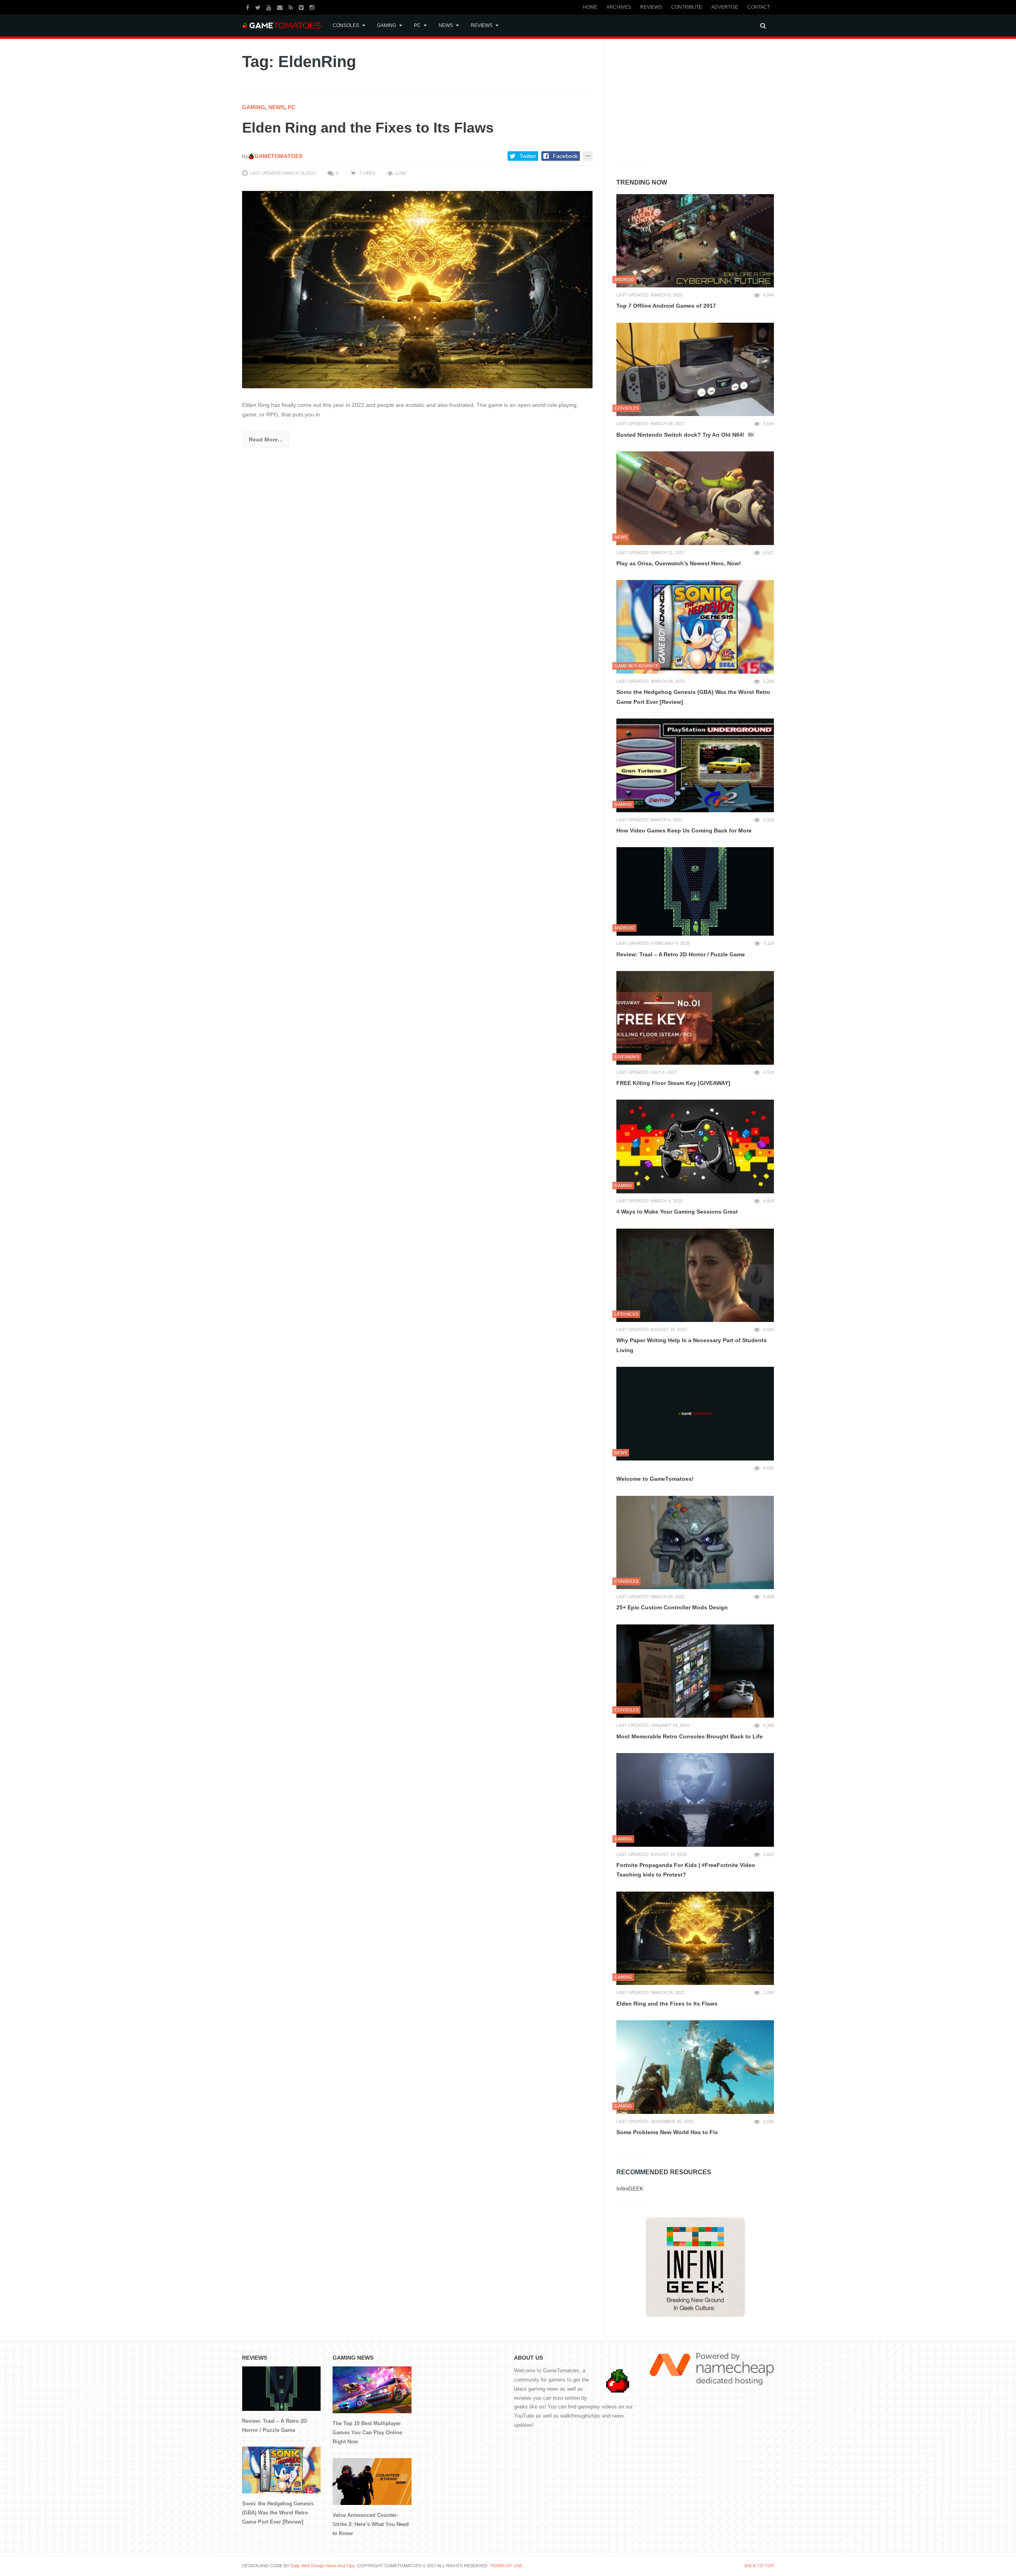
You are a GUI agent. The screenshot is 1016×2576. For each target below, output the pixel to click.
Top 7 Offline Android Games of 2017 (666, 306)
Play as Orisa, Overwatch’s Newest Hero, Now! (679, 563)
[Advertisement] (676, 100)
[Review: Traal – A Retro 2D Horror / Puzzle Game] (695, 891)
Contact (759, 7)
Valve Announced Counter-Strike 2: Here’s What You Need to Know (371, 2524)
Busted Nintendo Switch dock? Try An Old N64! (681, 435)
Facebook (565, 156)
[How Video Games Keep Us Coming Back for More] (695, 765)
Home (590, 7)
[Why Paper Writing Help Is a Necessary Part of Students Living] (695, 1275)
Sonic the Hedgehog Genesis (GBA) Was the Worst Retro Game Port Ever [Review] (693, 697)
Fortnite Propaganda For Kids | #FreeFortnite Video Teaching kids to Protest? (686, 1870)
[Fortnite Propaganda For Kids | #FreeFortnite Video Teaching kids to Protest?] (695, 1800)
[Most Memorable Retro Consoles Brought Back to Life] (695, 1671)
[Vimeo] (302, 7)
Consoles (346, 25)
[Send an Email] (281, 7)
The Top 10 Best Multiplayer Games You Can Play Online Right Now (367, 2432)
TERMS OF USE (506, 2566)
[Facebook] (249, 7)
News (446, 25)
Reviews (651, 7)
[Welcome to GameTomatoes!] (695, 1414)
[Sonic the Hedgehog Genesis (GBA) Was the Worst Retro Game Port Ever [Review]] (695, 627)
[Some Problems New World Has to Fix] (695, 2067)
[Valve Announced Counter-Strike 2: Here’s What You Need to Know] (372, 2482)
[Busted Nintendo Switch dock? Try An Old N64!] (695, 370)
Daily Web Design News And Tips (323, 2566)
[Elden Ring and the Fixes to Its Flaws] (417, 289)
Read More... (266, 439)
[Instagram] (313, 7)
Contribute (687, 7)
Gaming (387, 25)
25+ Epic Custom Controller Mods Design (672, 1607)
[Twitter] (259, 7)
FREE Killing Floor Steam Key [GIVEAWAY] (673, 1083)
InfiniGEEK (630, 2189)
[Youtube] (270, 7)
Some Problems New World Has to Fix (667, 2132)
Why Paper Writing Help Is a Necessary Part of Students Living (692, 1345)
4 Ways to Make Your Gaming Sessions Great (677, 1212)
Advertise (725, 7)
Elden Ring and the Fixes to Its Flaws (368, 128)
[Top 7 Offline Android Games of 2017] (695, 241)
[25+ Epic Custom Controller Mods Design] (695, 1543)
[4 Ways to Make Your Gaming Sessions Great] (695, 1146)
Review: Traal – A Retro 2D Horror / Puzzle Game (681, 954)
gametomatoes (278, 156)
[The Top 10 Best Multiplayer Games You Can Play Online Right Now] (372, 2390)
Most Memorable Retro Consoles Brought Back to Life (690, 1736)
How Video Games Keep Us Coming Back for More (684, 830)
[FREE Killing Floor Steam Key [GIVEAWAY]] (695, 1018)
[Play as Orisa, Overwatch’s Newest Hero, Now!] (695, 498)
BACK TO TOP (759, 2566)
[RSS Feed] (292, 7)
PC (417, 25)
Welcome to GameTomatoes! (655, 1479)
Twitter (528, 156)
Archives (619, 7)
